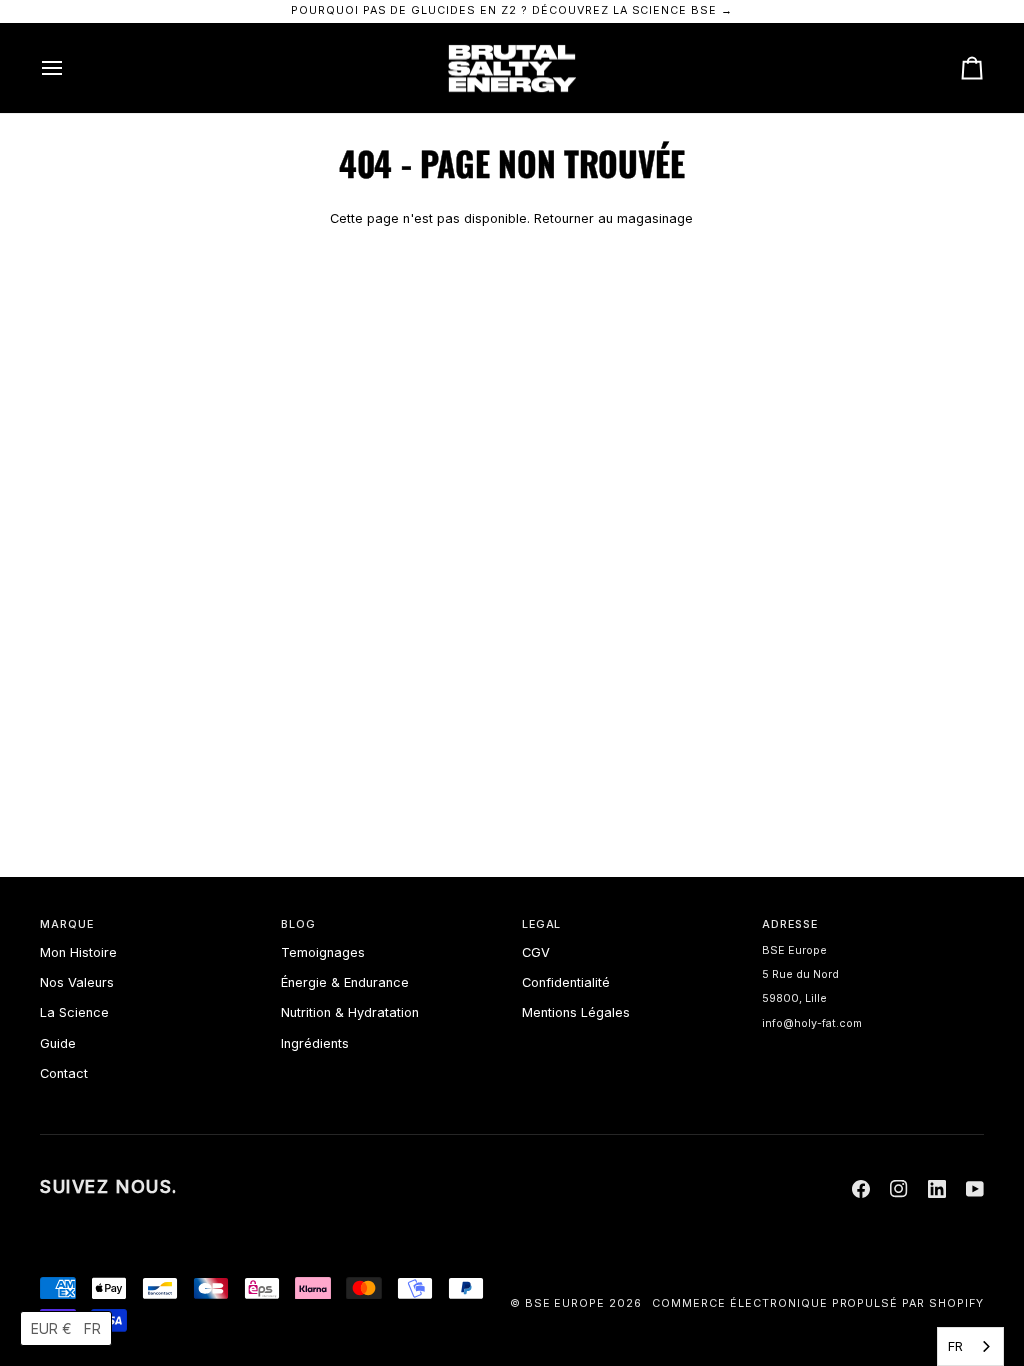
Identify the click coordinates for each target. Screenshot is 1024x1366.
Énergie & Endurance (345, 982)
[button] (66, 1328)
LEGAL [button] (542, 924)
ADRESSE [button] (790, 924)
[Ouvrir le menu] (70, 68)
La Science (74, 1012)
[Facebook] (861, 1189)
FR (955, 1346)
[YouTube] (975, 1189)
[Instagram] (899, 1189)
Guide (58, 1043)
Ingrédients (315, 1043)
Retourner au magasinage (613, 218)
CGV (536, 952)
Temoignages (323, 952)
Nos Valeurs (77, 982)
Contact (64, 1073)
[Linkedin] (937, 1189)
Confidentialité (566, 982)
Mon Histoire (78, 952)
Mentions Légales (576, 1012)
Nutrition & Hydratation (350, 1012)
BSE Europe (565, 1303)
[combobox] (970, 1346)
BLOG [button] (298, 924)
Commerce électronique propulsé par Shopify (818, 1303)
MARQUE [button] (67, 924)
